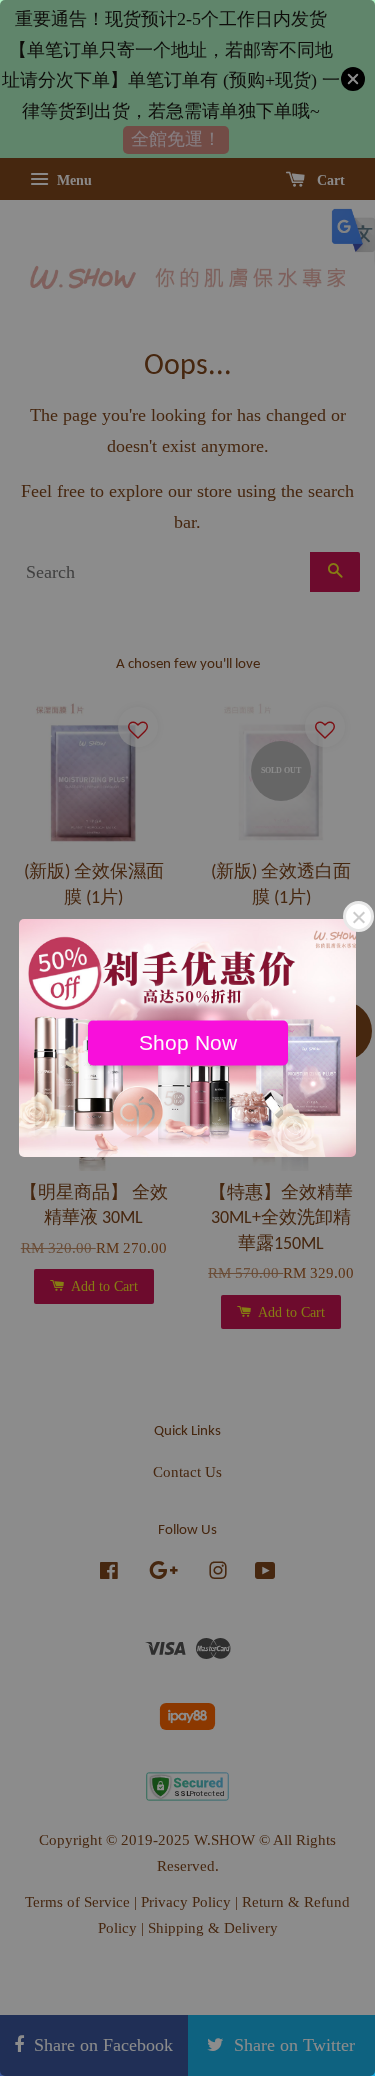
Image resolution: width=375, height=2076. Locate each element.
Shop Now (188, 1042)
